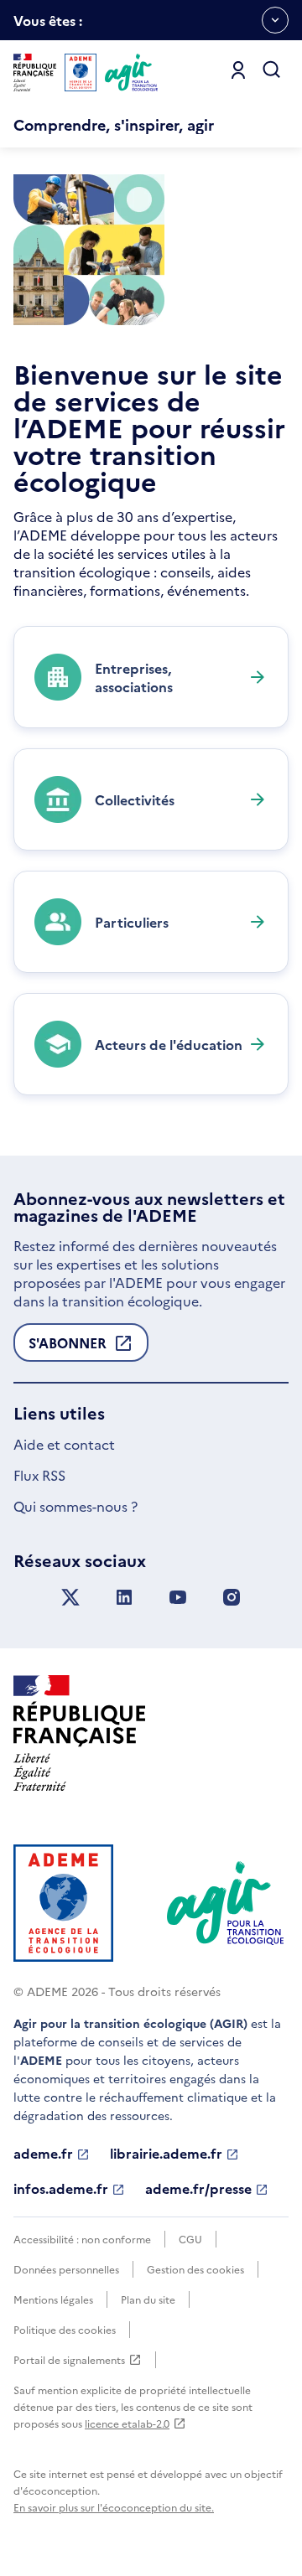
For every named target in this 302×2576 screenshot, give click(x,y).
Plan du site (148, 2299)
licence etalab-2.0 (127, 2423)
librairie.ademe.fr (166, 2154)
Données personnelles (66, 2269)
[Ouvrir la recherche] (272, 70)
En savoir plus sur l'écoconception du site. (114, 2507)
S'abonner (68, 1347)
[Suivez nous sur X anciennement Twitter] (70, 1598)
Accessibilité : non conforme (82, 2239)
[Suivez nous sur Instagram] (232, 1598)
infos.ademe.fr (61, 2189)
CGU (190, 2239)
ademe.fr (43, 2154)
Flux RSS (39, 1475)
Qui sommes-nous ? (75, 1506)
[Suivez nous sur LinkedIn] (124, 1598)
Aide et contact (64, 1444)
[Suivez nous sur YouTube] (178, 1598)
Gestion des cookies (195, 2269)
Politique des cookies (65, 2329)
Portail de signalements (69, 2360)
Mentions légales (53, 2299)
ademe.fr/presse (198, 2189)
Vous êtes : (48, 26)
